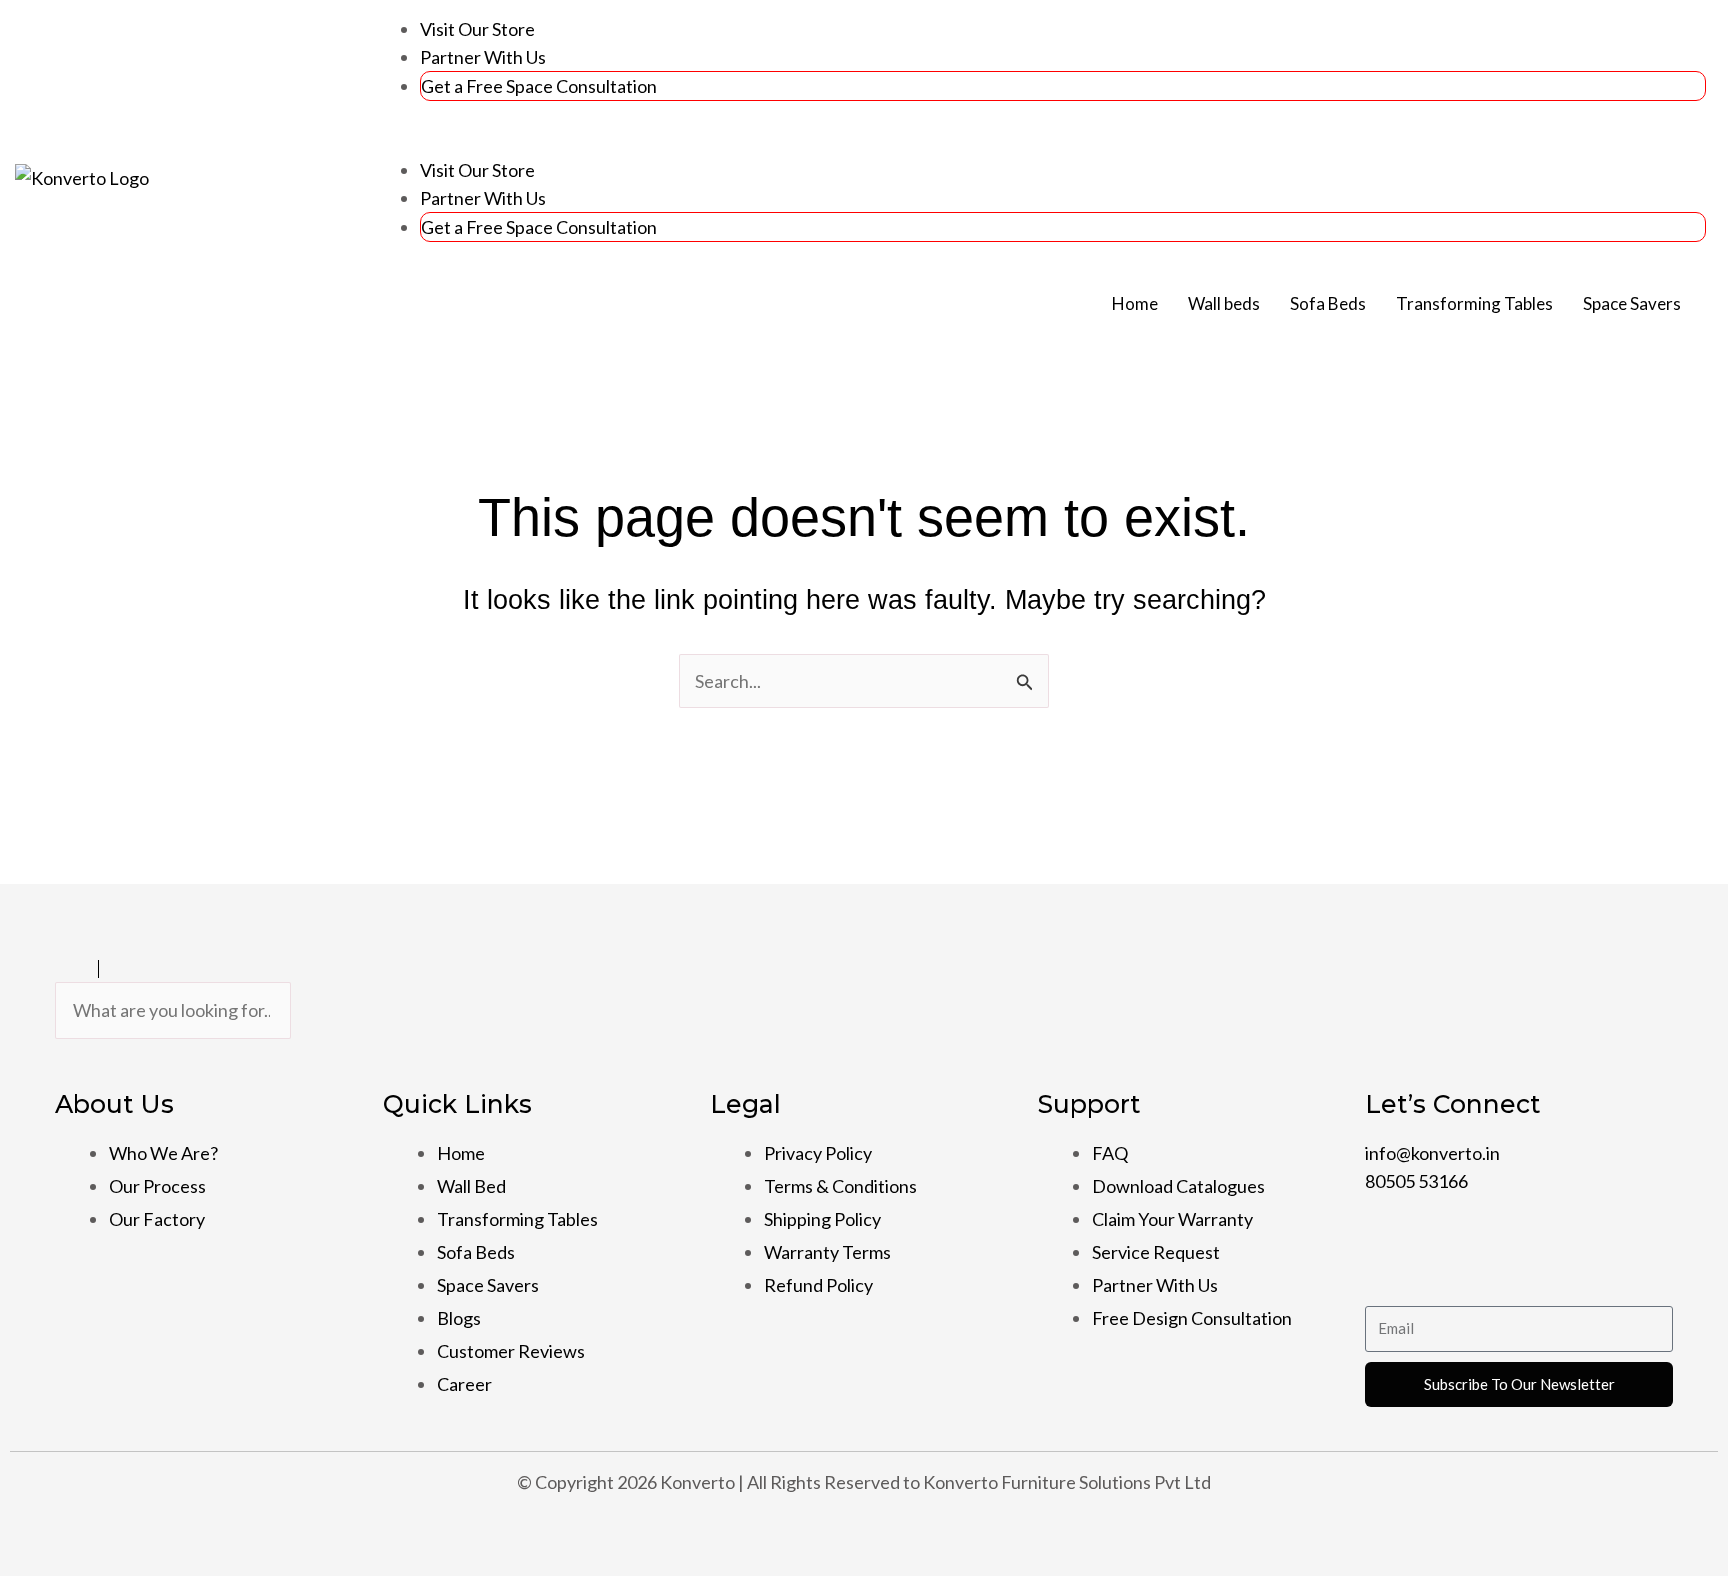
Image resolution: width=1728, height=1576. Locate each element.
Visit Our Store (477, 29)
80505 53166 (1416, 1181)
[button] (1036, 142)
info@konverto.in (1432, 1153)
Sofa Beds (1328, 303)
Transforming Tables (1474, 303)
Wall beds (1224, 303)
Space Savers (1632, 303)
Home (1135, 303)
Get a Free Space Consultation (539, 86)
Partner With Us (483, 57)
